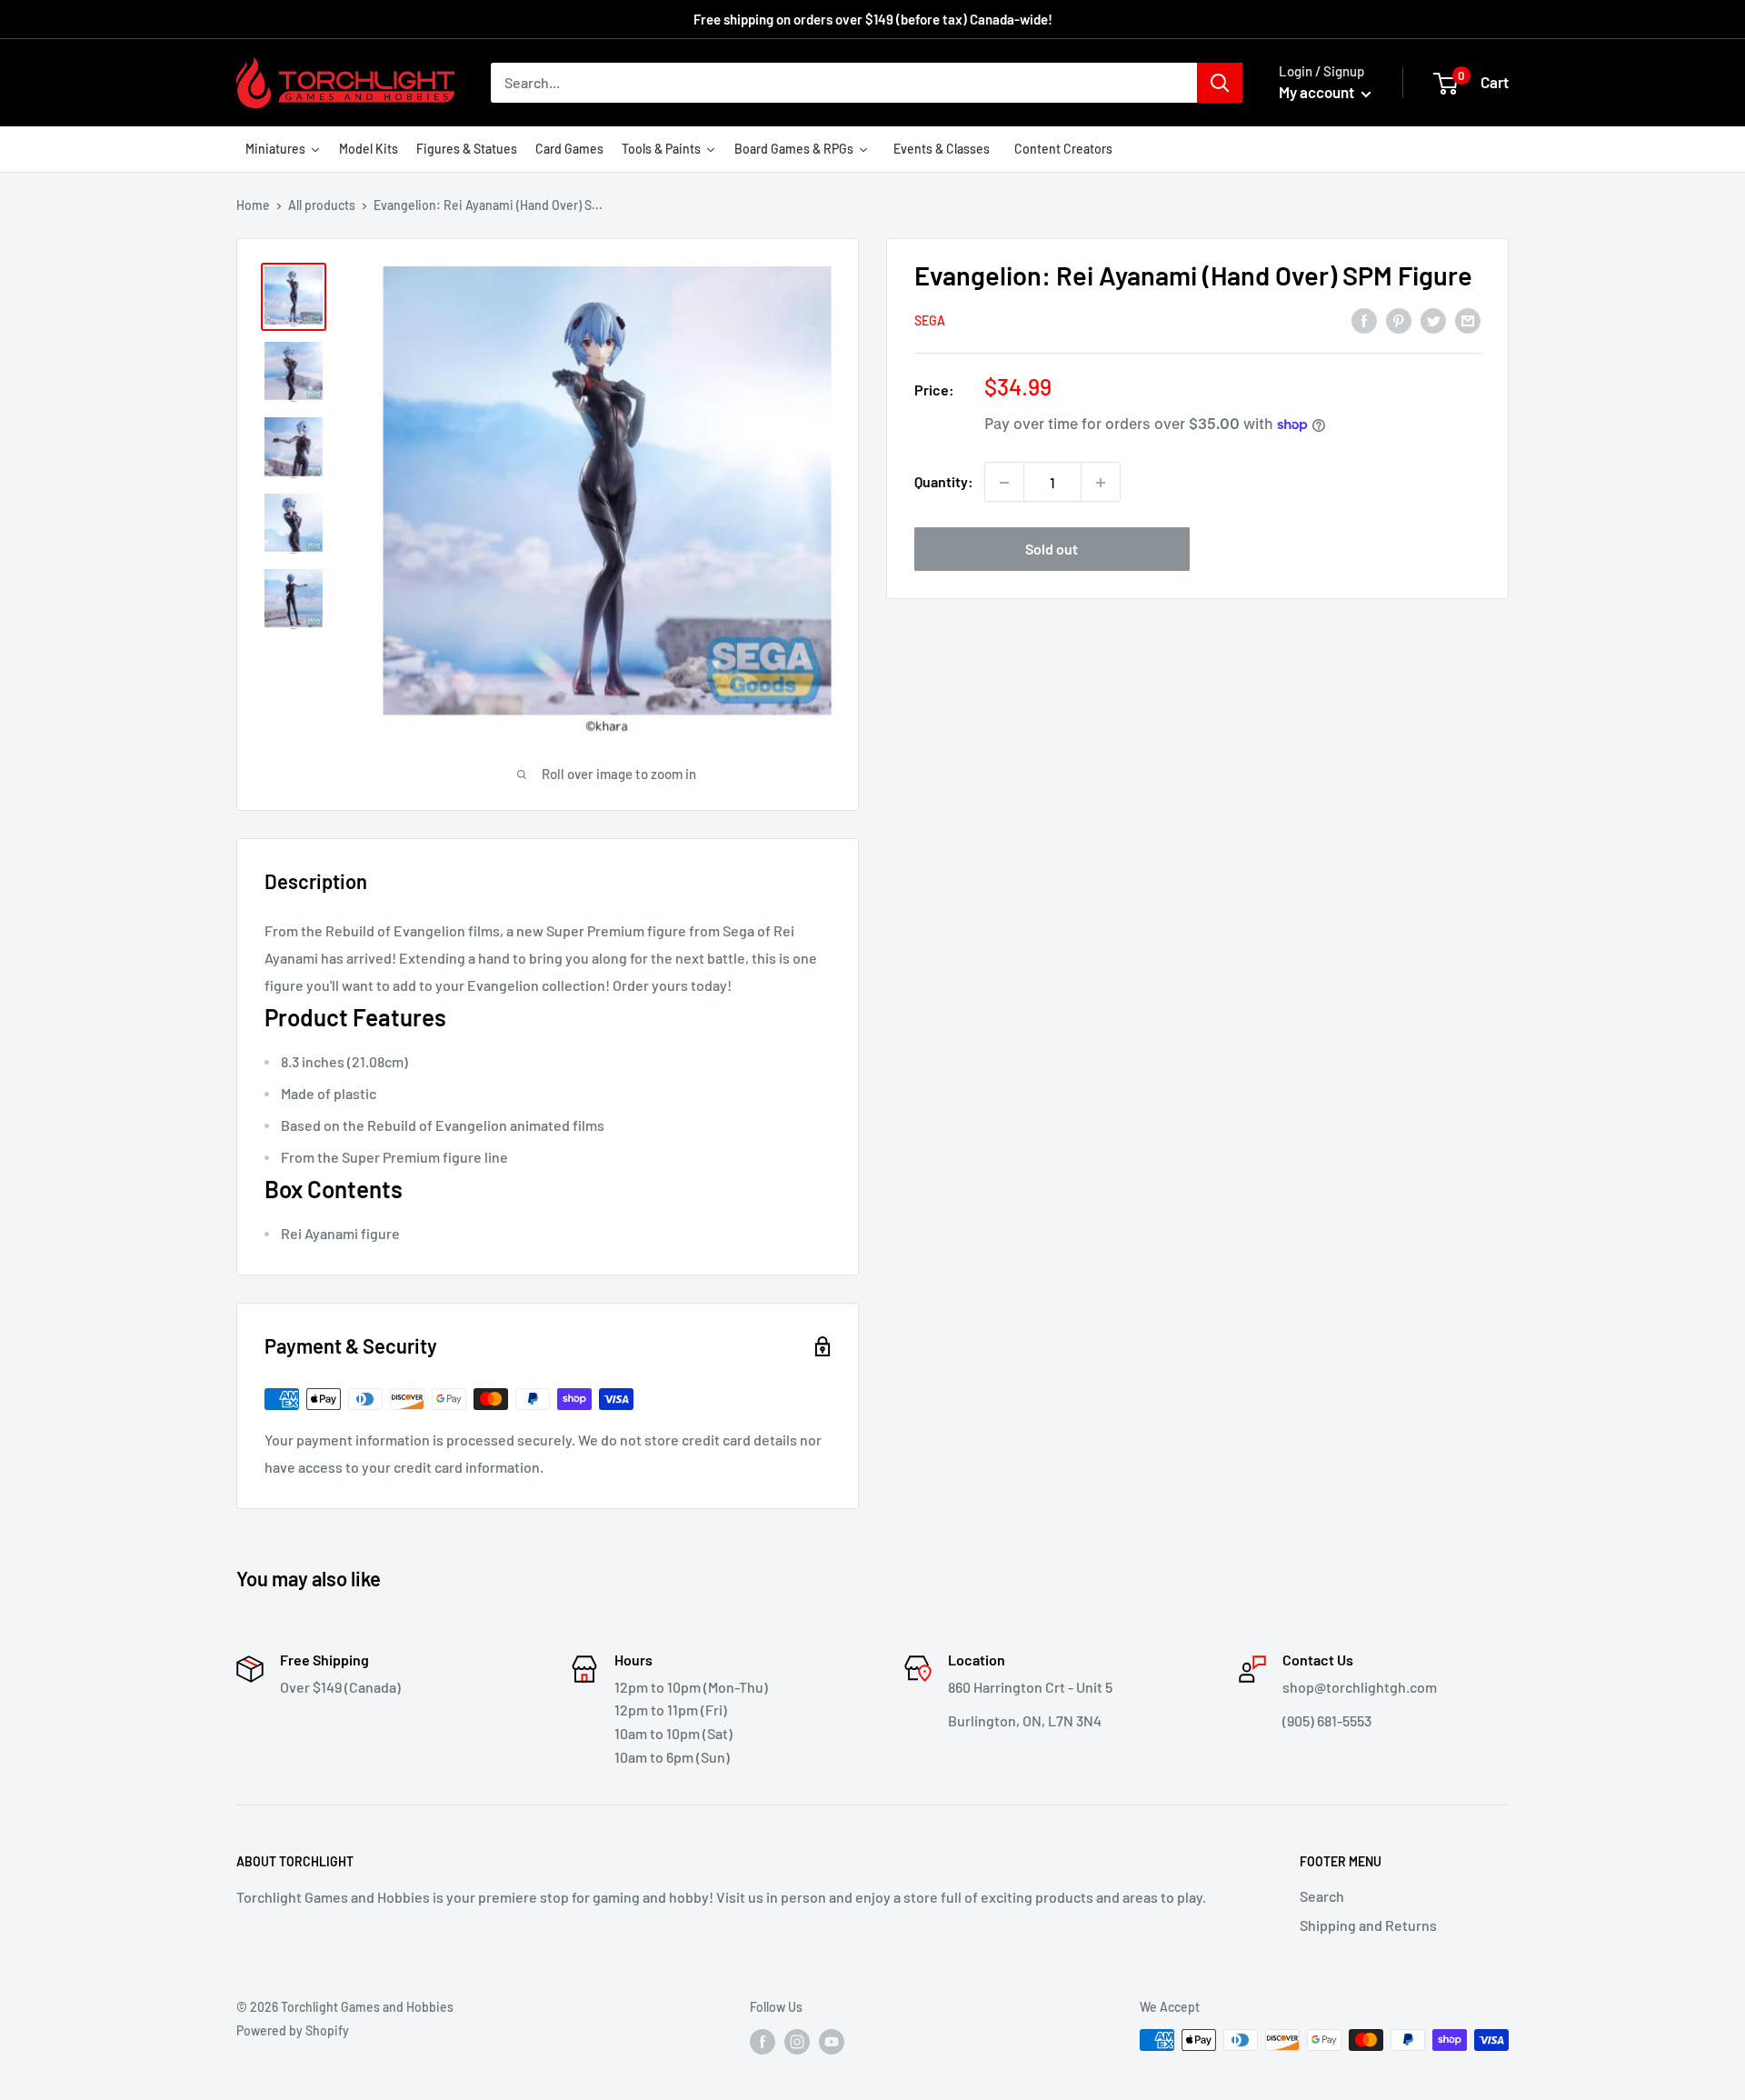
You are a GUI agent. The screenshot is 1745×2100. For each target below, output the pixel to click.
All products (322, 205)
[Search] (1220, 83)
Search (1322, 1896)
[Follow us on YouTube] (832, 2042)
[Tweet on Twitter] (1433, 320)
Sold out (1052, 550)
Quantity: (944, 482)
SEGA (930, 320)
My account (1318, 92)
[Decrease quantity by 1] (1004, 483)
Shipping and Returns (1368, 1925)
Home (253, 205)
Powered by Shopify (293, 2030)
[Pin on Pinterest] (1399, 320)
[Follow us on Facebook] (763, 2042)
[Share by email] (1468, 320)
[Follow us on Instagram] (797, 2042)
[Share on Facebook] (1364, 320)
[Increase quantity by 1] (1101, 483)
